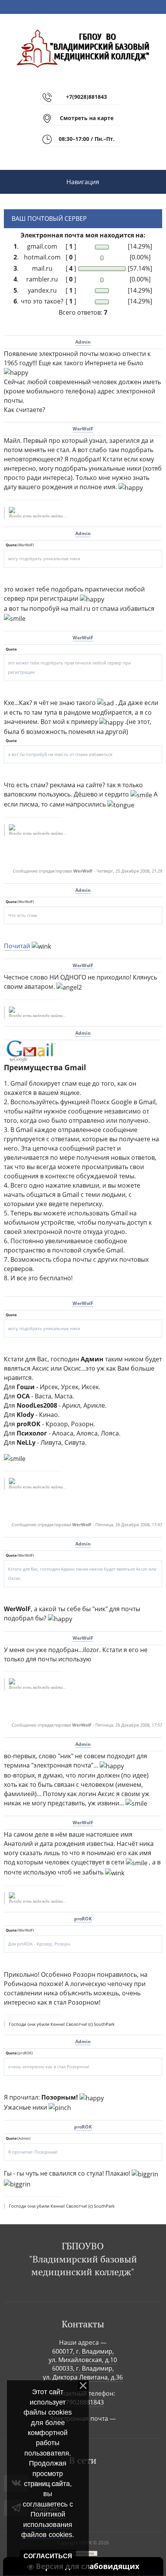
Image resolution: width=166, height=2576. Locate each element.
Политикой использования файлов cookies (47, 2524)
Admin (83, 342)
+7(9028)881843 (86, 97)
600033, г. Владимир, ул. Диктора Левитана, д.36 (83, 2373)
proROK (83, 1919)
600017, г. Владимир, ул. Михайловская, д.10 (83, 2356)
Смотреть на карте (87, 118)
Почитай (17, 946)
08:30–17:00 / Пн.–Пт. (87, 139)
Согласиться (48, 2556)
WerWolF (83, 429)
